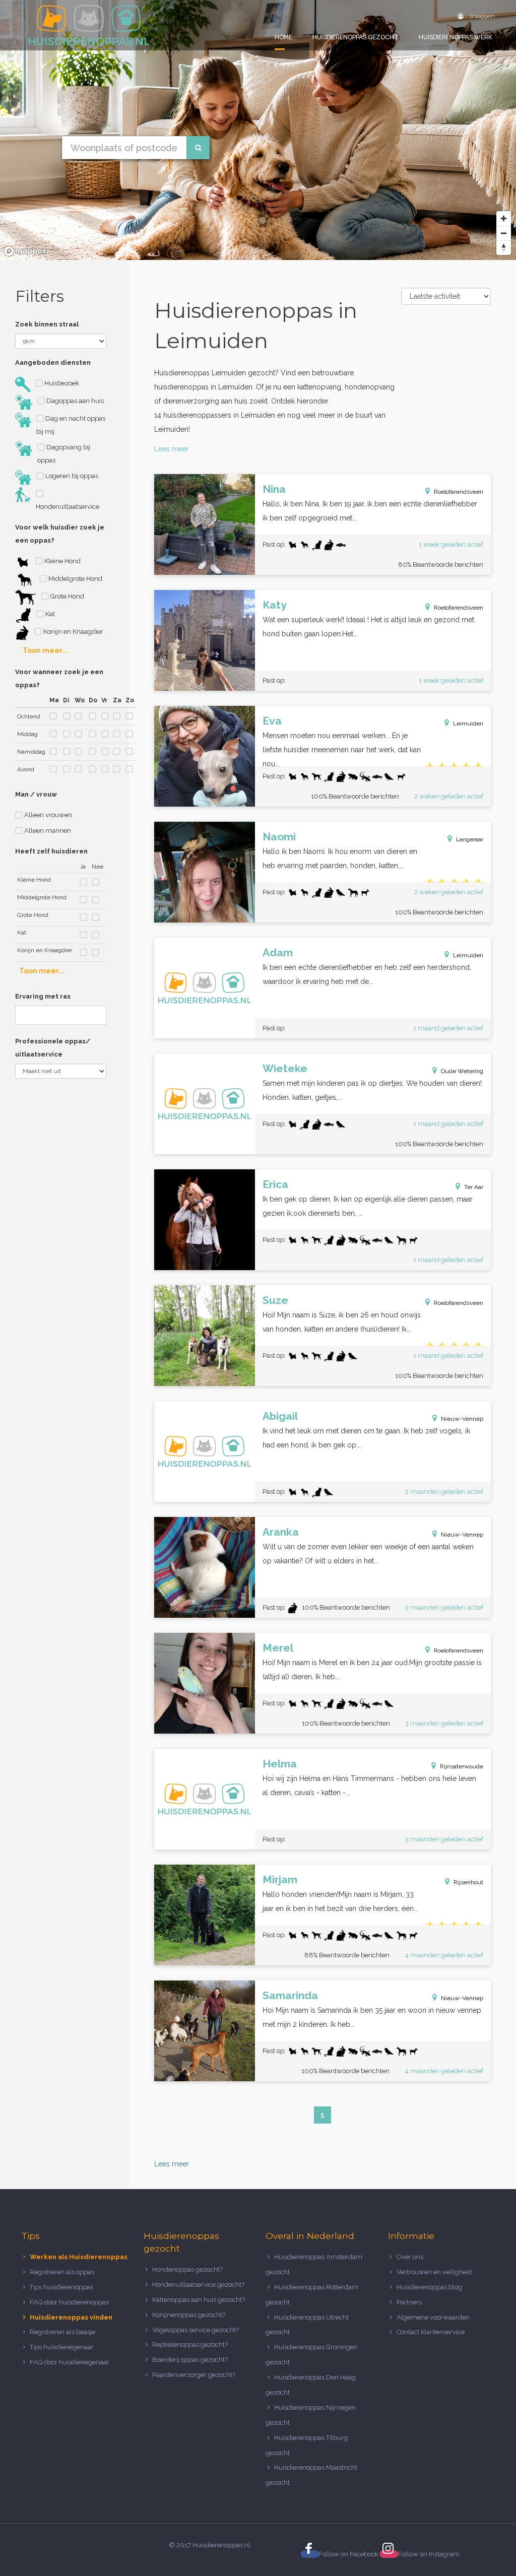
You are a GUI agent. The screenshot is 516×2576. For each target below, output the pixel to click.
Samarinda (290, 1995)
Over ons (410, 2257)
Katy (275, 605)
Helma (280, 1764)
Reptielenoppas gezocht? (190, 2344)
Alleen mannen (47, 831)
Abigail (280, 1416)
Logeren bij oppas (71, 476)
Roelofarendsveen (459, 492)
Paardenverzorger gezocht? (194, 2375)
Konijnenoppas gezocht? (189, 2315)
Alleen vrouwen (47, 815)
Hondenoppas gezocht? (187, 2269)
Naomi (279, 837)
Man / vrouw (36, 794)
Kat (49, 614)
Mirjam (280, 1879)
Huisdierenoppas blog (429, 2287)
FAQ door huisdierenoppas (70, 2302)
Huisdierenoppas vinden (71, 2317)
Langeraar (470, 839)
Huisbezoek (61, 383)
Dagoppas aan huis (74, 401)
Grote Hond (67, 596)
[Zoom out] (504, 233)
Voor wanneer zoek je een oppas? (59, 678)
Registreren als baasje (62, 2332)
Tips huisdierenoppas (61, 2287)
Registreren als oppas (62, 2272)
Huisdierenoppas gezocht (356, 37)
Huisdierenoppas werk (456, 37)
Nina (274, 489)
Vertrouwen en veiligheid (434, 2272)
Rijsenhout (468, 1882)
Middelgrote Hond (75, 579)
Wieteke (285, 1068)
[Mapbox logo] (25, 251)
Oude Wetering (462, 1071)
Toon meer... (45, 650)
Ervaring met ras (43, 996)
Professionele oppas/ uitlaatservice (53, 1048)
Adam (278, 952)
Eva (272, 721)
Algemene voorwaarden (433, 2317)
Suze (275, 1300)
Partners (409, 2302)
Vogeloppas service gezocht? (196, 2330)
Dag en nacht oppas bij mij (71, 425)
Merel (278, 1648)
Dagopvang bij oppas (64, 454)
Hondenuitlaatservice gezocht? (198, 2285)
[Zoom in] (504, 218)
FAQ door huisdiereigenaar (70, 2362)
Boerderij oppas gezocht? (190, 2360)
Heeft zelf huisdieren (51, 851)
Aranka (281, 1532)
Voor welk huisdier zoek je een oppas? (60, 534)
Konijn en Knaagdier (73, 632)
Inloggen (482, 16)
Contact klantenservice (431, 2332)
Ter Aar (474, 1187)
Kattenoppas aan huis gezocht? (199, 2300)
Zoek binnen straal (47, 324)
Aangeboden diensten (53, 362)
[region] (258, 130)
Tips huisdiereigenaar (62, 2347)
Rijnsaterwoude (462, 1766)
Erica (275, 1184)
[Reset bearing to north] (504, 248)
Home (283, 37)
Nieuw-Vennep (462, 1419)
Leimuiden (468, 723)
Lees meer (172, 449)
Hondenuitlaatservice (68, 507)
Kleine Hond (62, 561)
